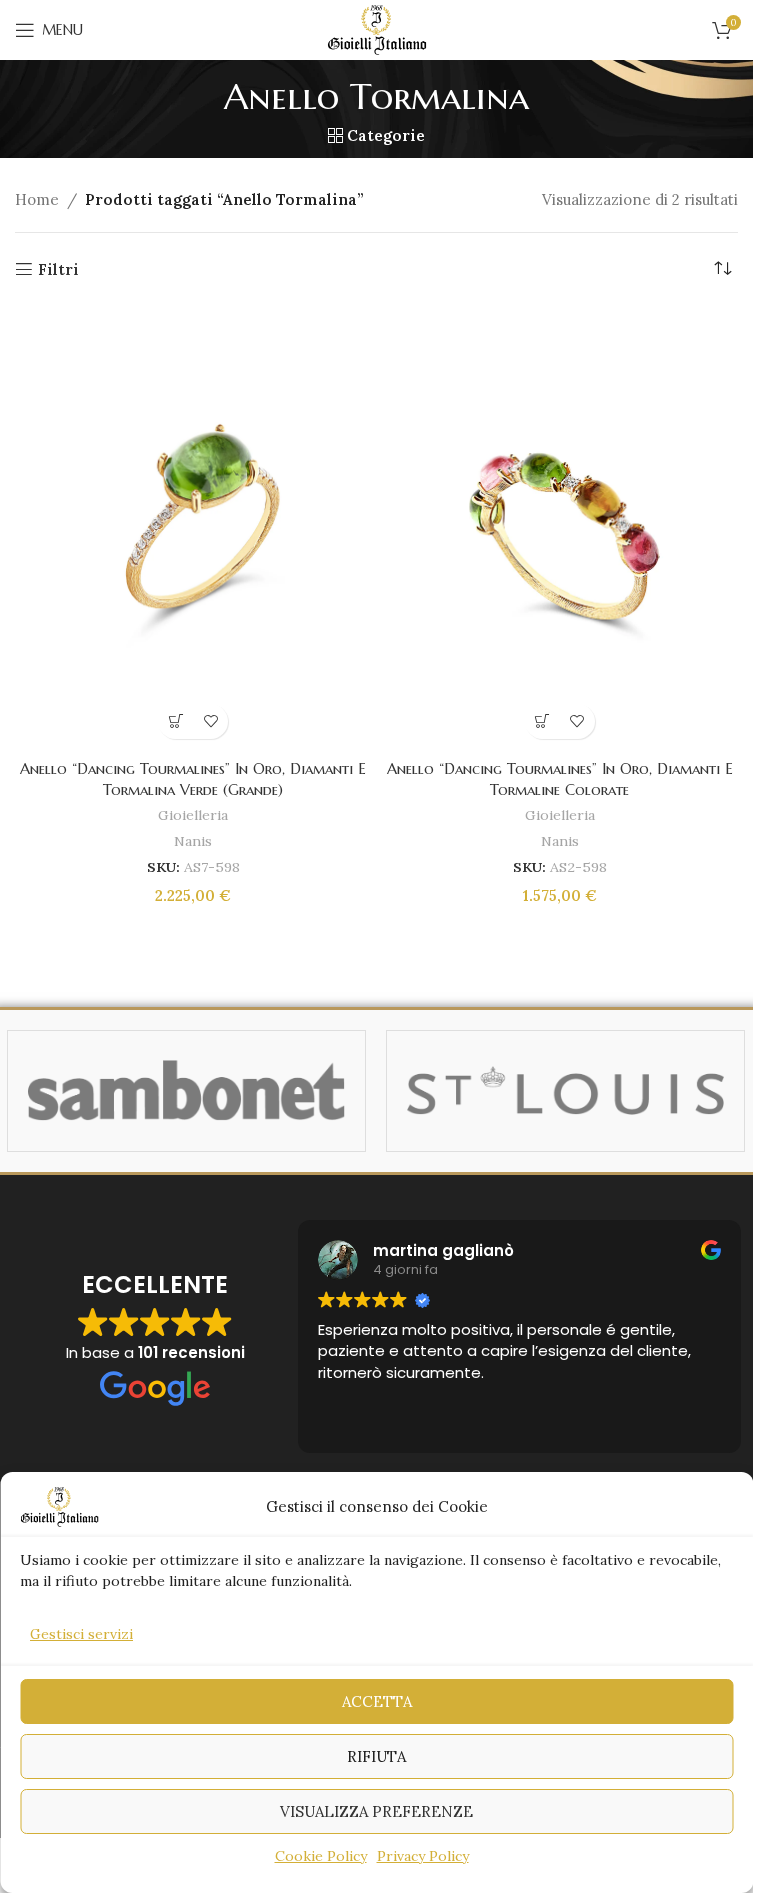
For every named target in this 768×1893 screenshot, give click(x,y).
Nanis (193, 841)
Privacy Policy (423, 1856)
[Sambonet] (186, 1091)
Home (37, 199)
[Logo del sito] (377, 28)
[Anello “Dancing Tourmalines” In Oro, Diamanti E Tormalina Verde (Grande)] (193, 526)
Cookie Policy (321, 1856)
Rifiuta (376, 1756)
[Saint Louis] (565, 1091)
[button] (175, 721)
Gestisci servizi (81, 1634)
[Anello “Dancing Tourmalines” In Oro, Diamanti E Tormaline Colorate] (560, 526)
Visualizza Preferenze (376, 1811)
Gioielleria (193, 815)
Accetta (377, 1701)
